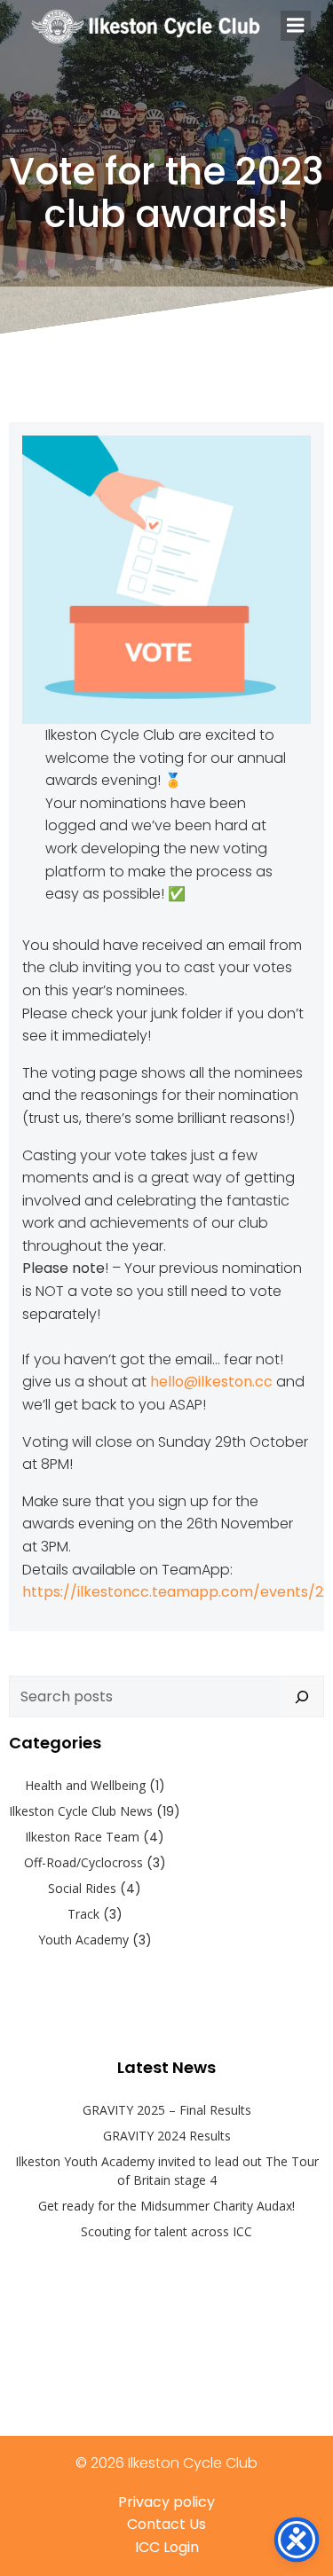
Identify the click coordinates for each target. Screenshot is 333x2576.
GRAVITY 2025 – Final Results (167, 2110)
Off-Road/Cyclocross (83, 1862)
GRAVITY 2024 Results (167, 2136)
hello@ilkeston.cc (211, 1382)
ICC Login (167, 2547)
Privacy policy (166, 2502)
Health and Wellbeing (85, 1785)
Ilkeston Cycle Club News (81, 1811)
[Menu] (296, 26)
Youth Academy (83, 1940)
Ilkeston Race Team (82, 1837)
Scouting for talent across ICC (166, 2231)
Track (83, 1914)
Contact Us (166, 2524)
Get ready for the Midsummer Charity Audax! (166, 2206)
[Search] (302, 1697)
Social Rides (82, 1888)
